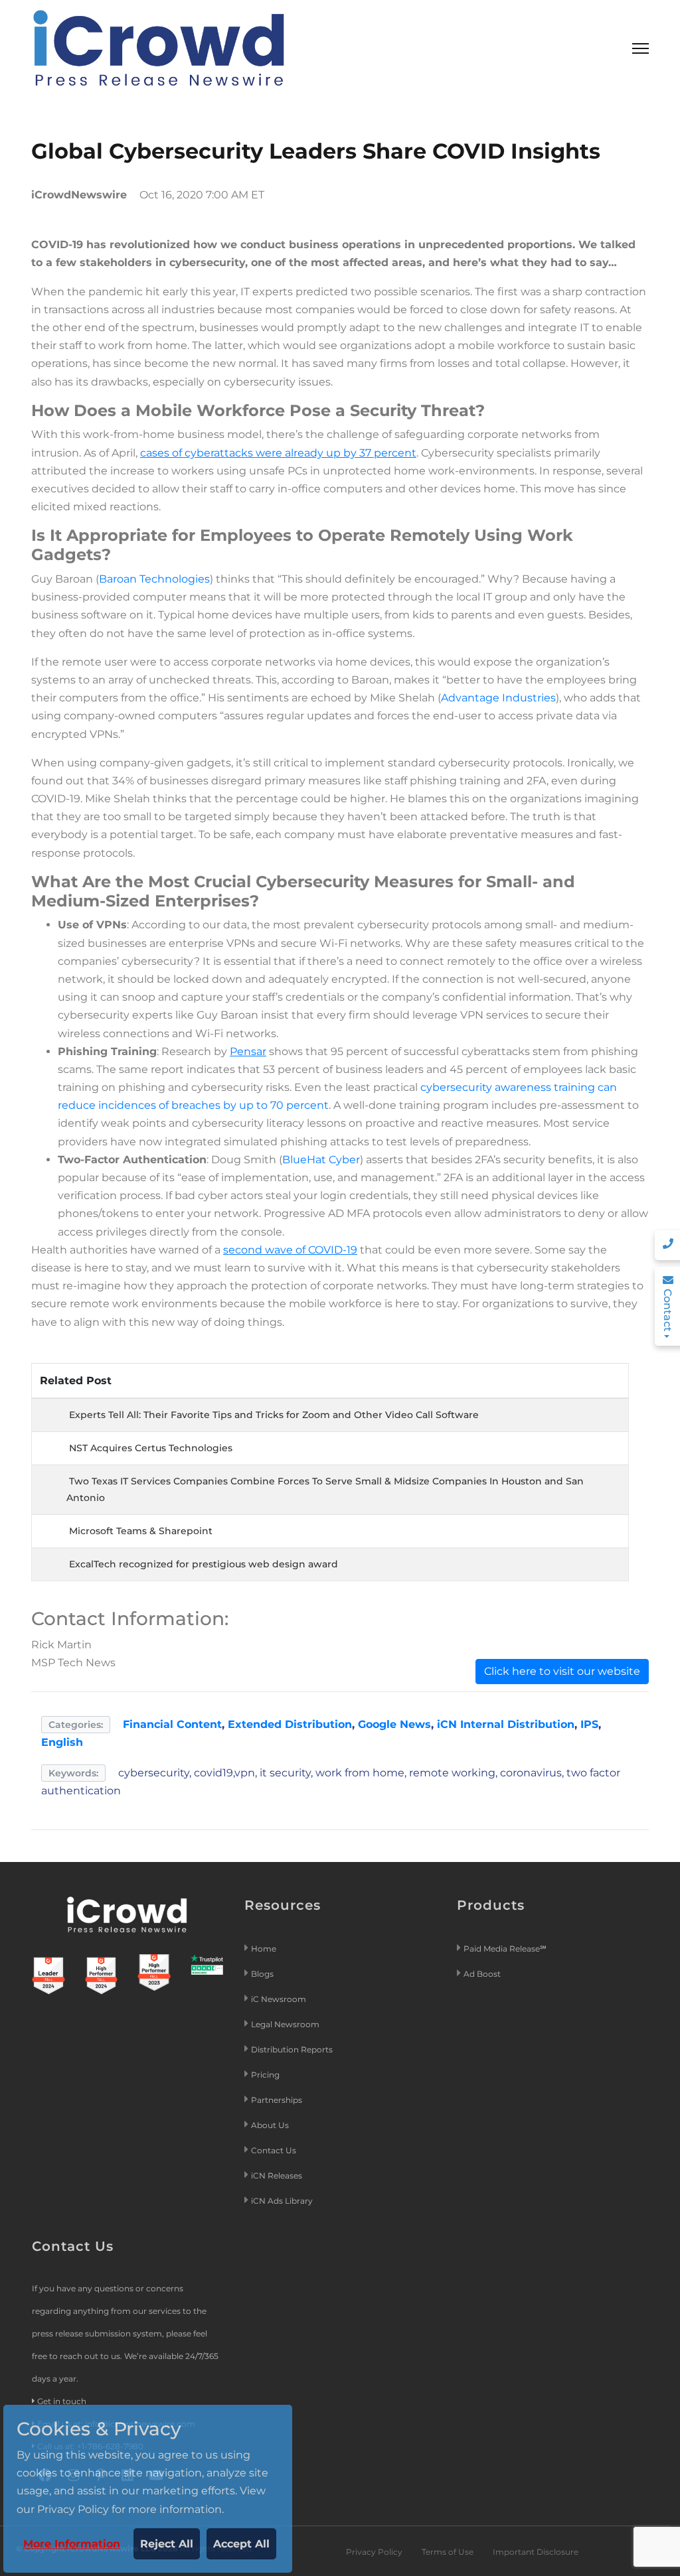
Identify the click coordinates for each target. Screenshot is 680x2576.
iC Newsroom (280, 1999)
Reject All (167, 2544)
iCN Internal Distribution (506, 1724)
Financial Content (172, 1724)
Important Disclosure (536, 2552)
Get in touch (62, 2401)
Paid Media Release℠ (505, 1949)
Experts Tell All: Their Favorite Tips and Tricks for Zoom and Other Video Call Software (274, 1415)
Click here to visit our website (562, 1671)
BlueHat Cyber (321, 1160)
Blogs (262, 1974)
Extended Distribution (290, 1724)
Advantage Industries (498, 698)
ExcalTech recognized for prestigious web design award (204, 1564)
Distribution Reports (293, 2049)
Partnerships (277, 2100)
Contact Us (274, 2150)
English (62, 1742)
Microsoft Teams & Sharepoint (141, 1531)
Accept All (241, 2544)
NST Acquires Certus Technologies (151, 1448)
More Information (72, 2544)
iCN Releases (277, 2176)
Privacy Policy (374, 2552)
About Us (270, 2125)
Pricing (266, 2075)
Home (264, 1949)
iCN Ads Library (282, 2201)
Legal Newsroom (286, 2024)
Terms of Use (448, 2552)
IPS (589, 1724)
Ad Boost (482, 1974)
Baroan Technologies (154, 579)
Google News (394, 1724)
